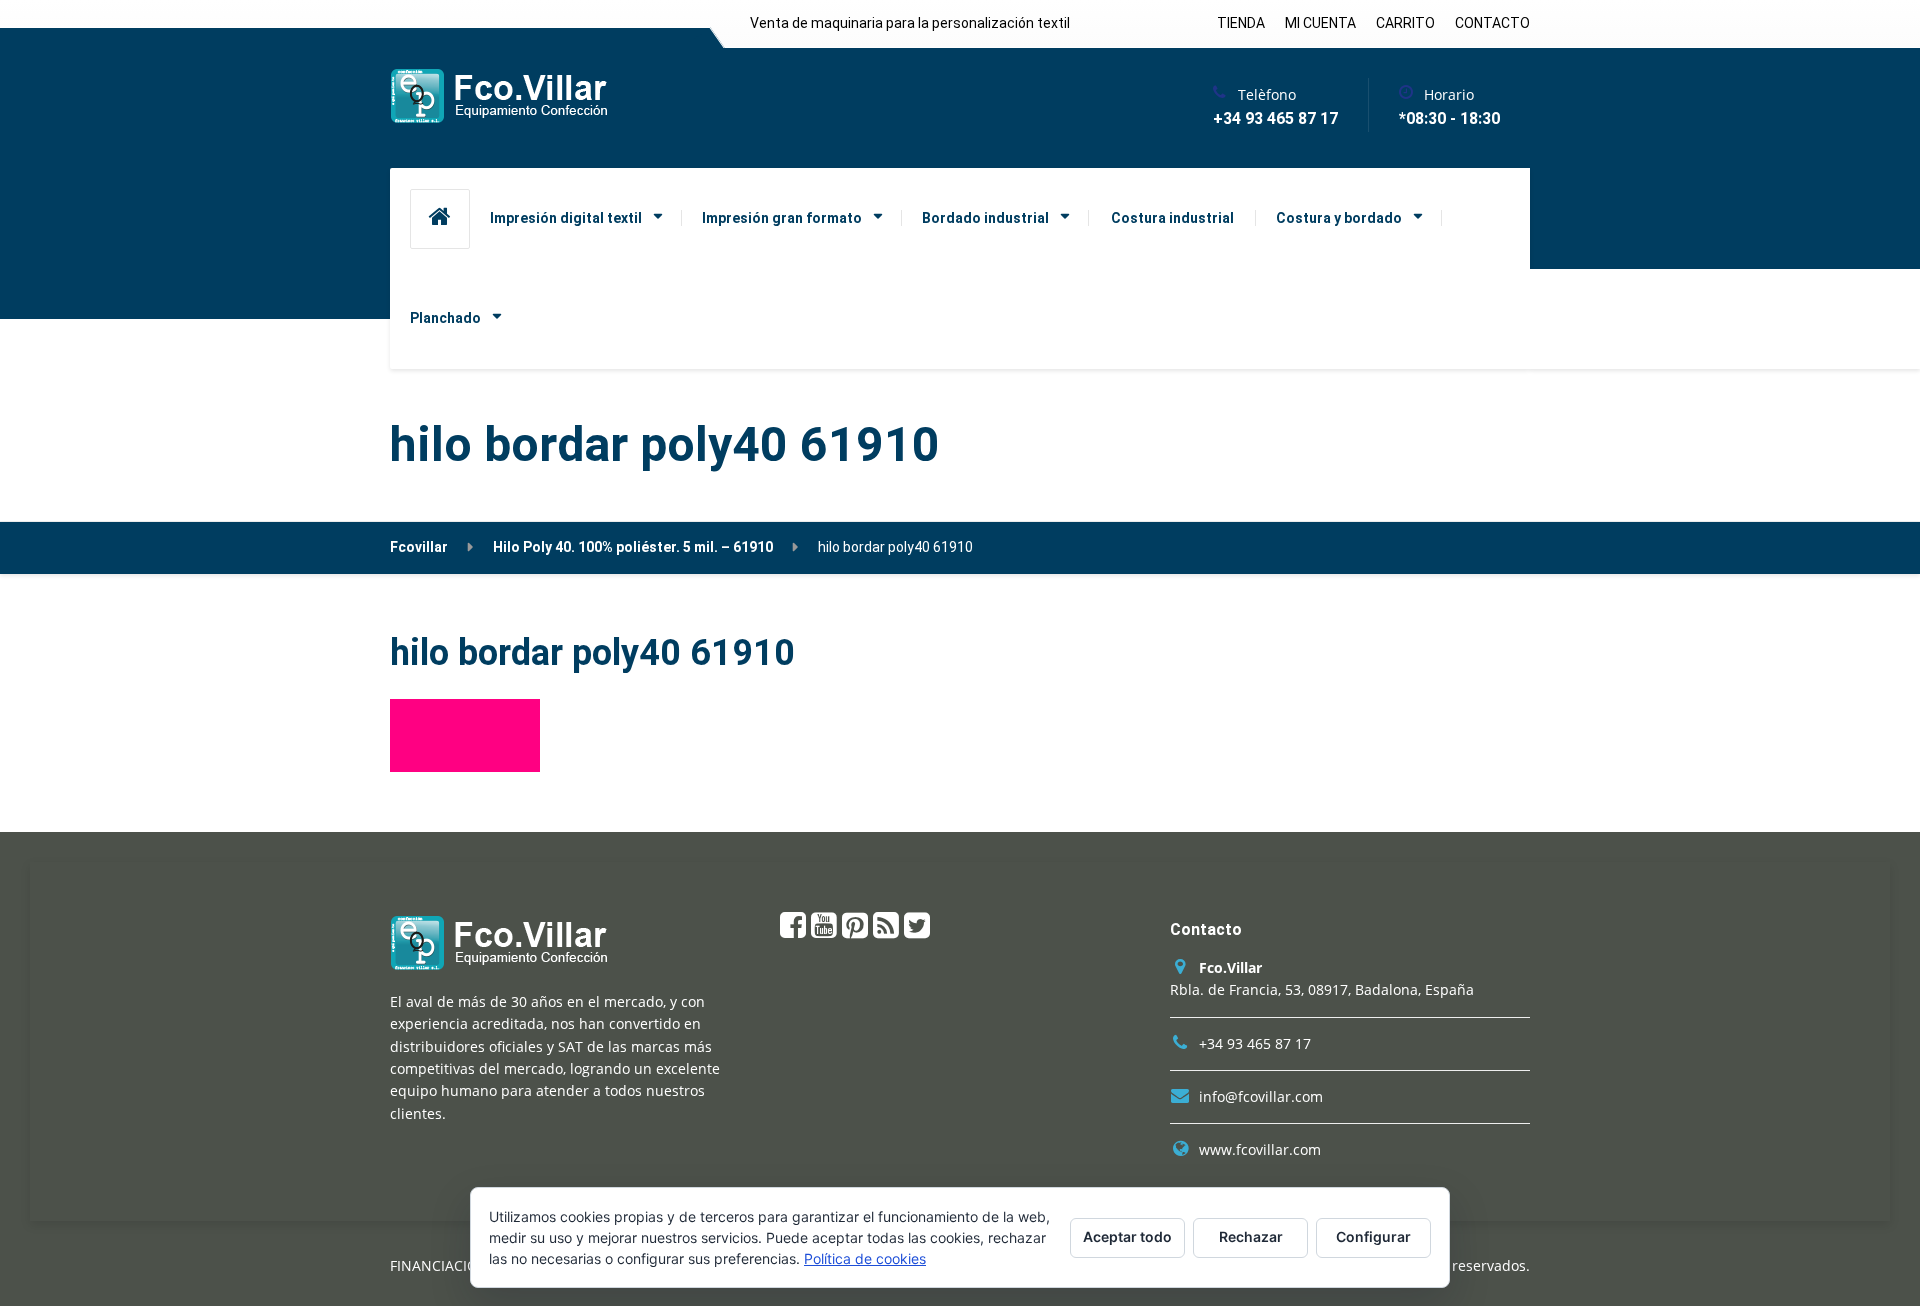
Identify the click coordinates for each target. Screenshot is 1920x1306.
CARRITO (1405, 23)
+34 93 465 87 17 (1255, 1043)
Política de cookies (865, 1258)
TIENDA (1241, 23)
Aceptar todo (1127, 1236)
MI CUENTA (1320, 23)
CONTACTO (1492, 23)
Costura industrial (1172, 218)
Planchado (445, 318)
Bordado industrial (985, 218)
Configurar (1373, 1236)
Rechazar (1251, 1236)
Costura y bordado (1339, 218)
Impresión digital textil (566, 218)
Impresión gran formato (782, 218)
